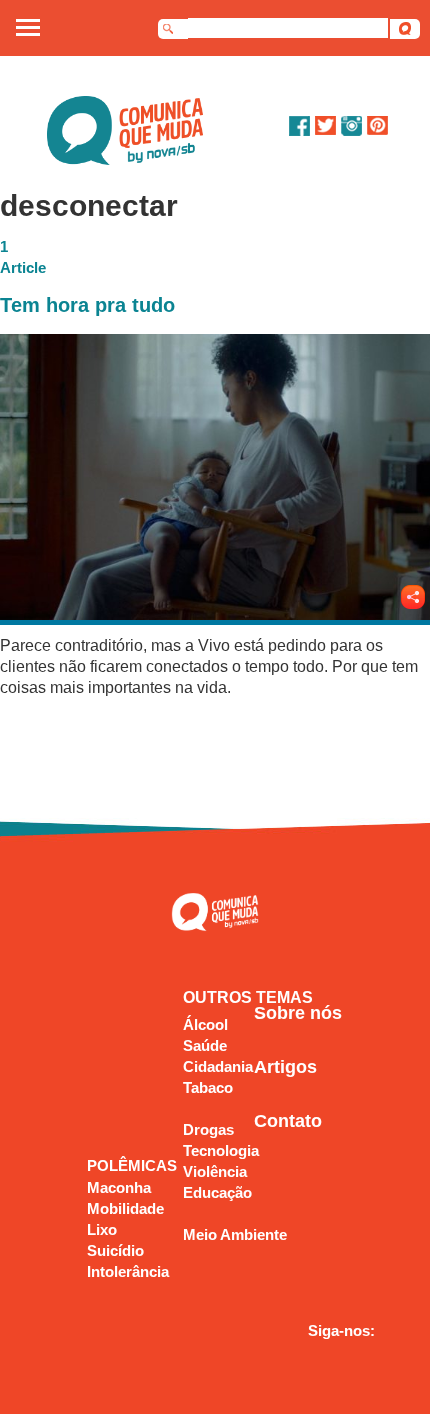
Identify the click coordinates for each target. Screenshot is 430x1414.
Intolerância (128, 1271)
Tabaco (208, 1087)
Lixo (102, 1229)
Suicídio (115, 1250)
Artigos (285, 1067)
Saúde (205, 1045)
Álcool (205, 1024)
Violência (215, 1171)
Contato (288, 1121)
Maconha (119, 1187)
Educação (217, 1192)
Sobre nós (298, 1013)
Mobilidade (125, 1208)
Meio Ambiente (235, 1234)
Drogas (208, 1129)
